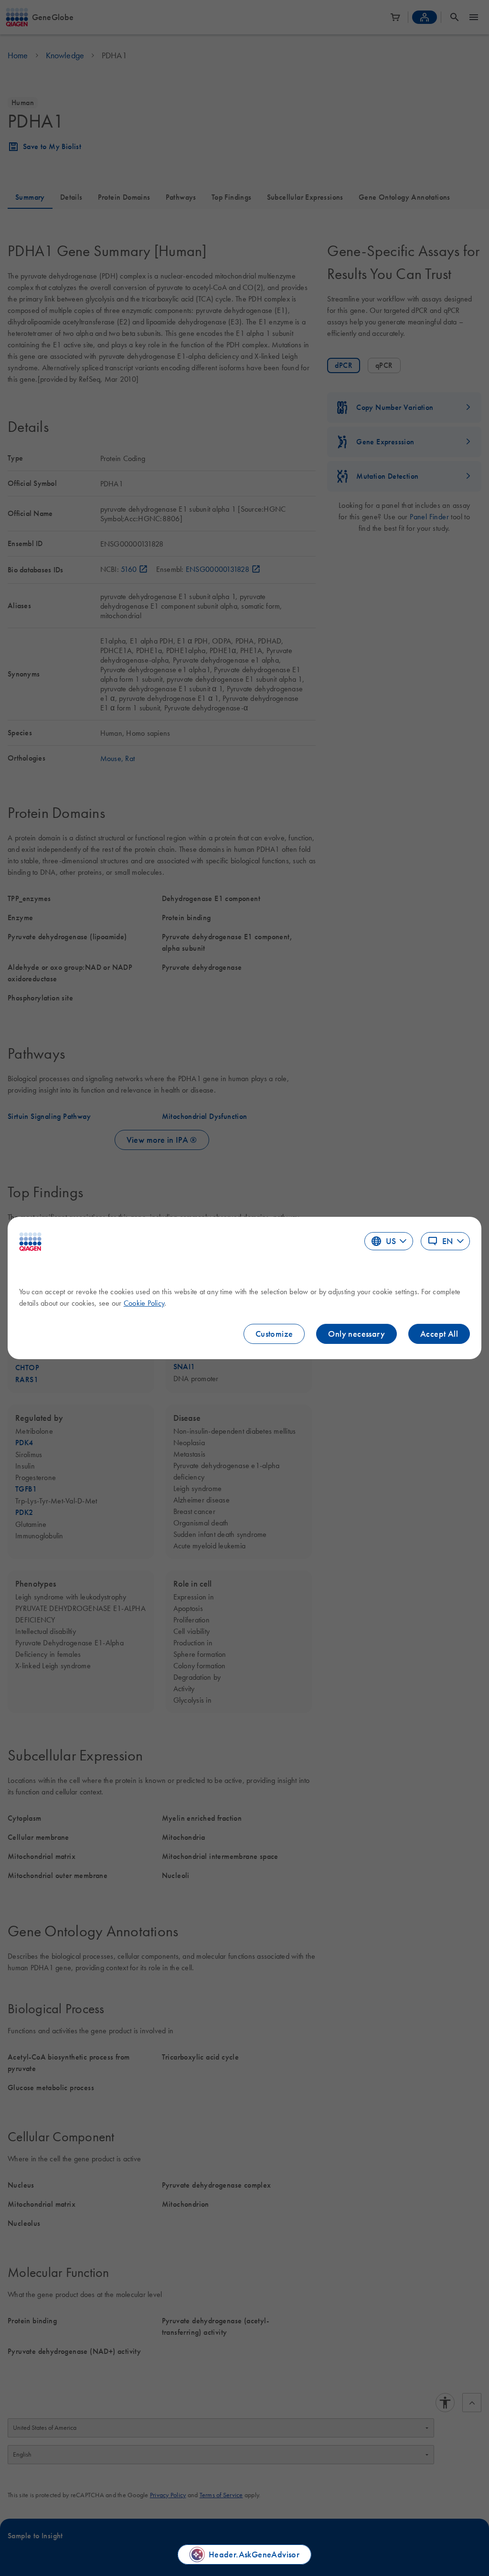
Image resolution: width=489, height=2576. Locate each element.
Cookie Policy (144, 1303)
